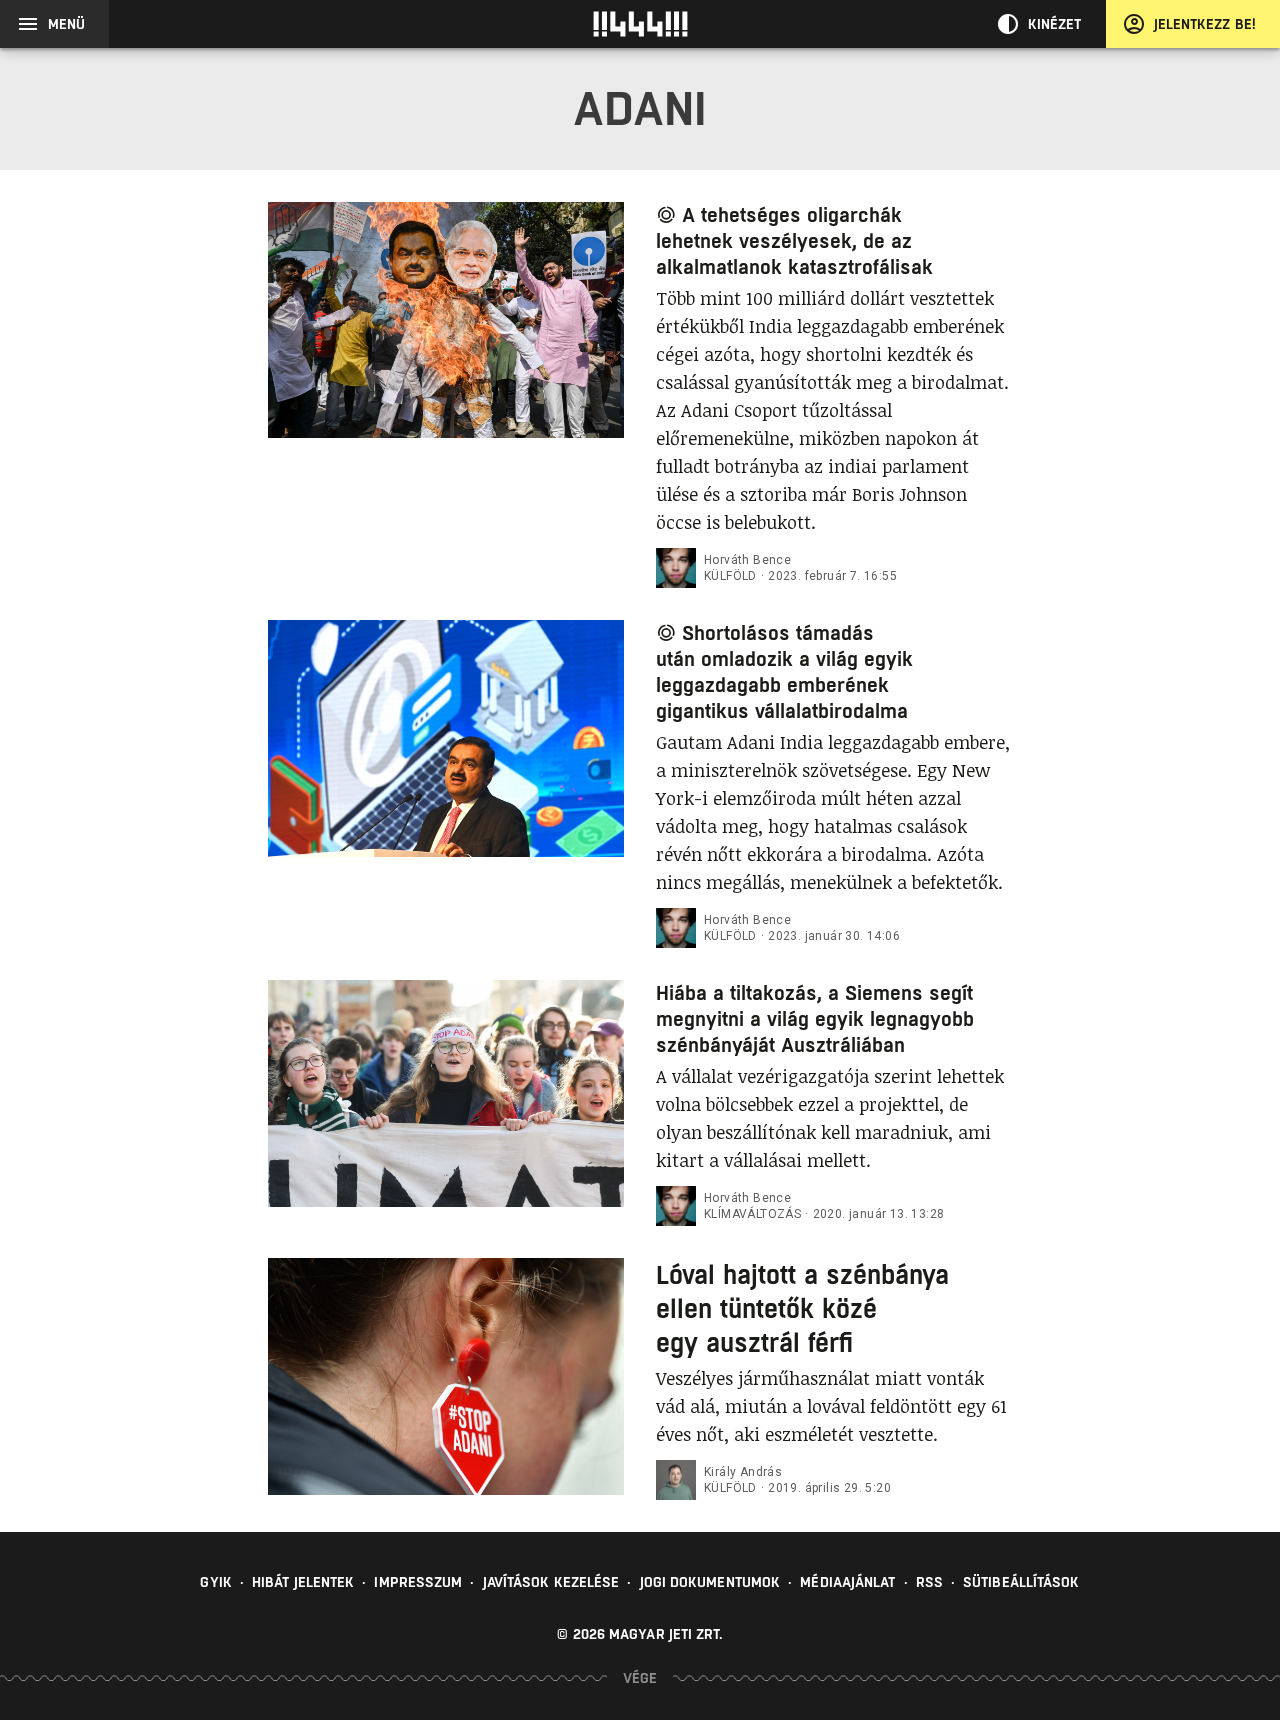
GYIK (215, 1582)
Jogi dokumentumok (710, 1582)
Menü (66, 24)
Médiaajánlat (847, 1582)
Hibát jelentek (303, 1582)
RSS (929, 1582)
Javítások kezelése (551, 1582)
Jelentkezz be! (1205, 24)
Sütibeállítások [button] (1021, 1582)
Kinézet (1055, 24)
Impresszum (418, 1582)
